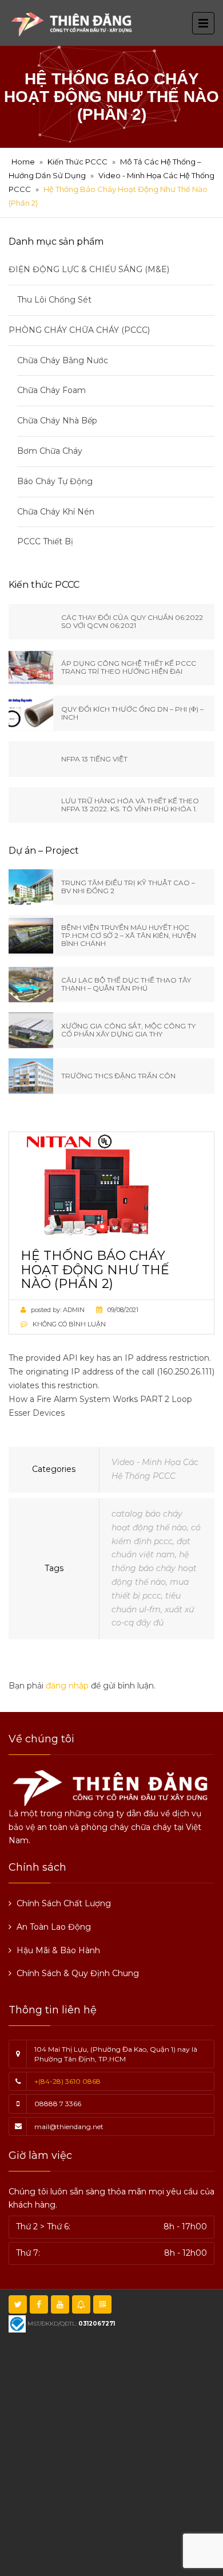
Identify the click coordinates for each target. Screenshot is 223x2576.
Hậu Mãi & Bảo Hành (58, 1950)
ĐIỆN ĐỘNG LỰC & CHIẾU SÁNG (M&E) (89, 269)
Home (23, 162)
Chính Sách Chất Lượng (64, 1903)
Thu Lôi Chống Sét (54, 300)
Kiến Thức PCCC (77, 162)
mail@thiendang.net (69, 2127)
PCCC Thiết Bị (45, 541)
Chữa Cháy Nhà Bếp (57, 421)
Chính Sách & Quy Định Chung (78, 1973)
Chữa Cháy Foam (51, 390)
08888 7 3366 (58, 2104)
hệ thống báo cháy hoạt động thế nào (154, 1568)
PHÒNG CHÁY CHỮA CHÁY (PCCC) (79, 330)
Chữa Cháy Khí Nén (56, 512)
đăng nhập (67, 1686)
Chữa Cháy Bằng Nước (63, 360)
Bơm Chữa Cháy (50, 451)
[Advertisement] (111, 2453)
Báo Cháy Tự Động (55, 481)
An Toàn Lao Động (54, 1927)
